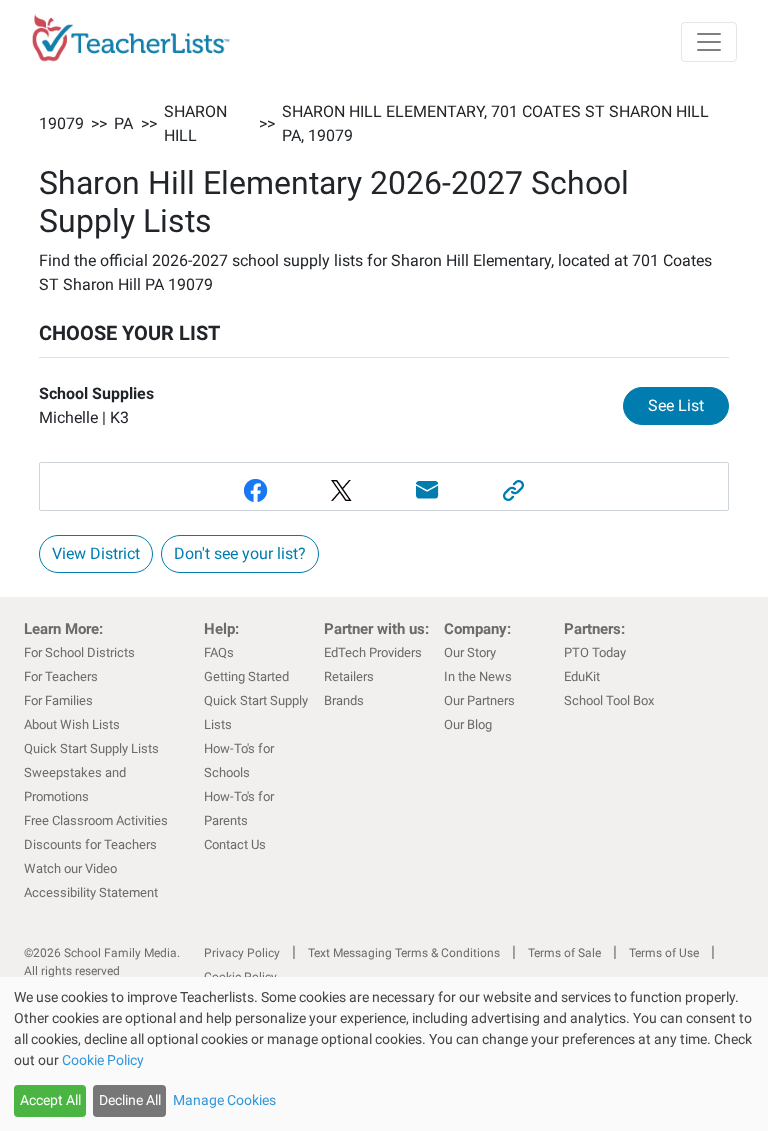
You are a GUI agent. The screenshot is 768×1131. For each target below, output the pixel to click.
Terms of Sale (564, 953)
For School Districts (79, 652)
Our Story (470, 652)
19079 (61, 123)
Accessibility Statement (91, 892)
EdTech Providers (373, 652)
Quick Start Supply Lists (91, 748)
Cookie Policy (103, 1060)
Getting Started (246, 676)
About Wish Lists (72, 724)
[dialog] (384, 1054)
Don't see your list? (240, 553)
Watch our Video (70, 868)
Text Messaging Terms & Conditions (404, 953)
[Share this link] (513, 490)
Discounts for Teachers (90, 844)
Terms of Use (664, 953)
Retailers (349, 676)
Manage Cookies (224, 1100)
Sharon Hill (195, 123)
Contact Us (235, 844)
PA (123, 123)
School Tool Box (609, 700)
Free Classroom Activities (96, 820)
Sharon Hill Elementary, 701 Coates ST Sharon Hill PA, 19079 (495, 123)
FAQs (219, 652)
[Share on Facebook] (255, 490)
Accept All (50, 1100)
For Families (58, 700)
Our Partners (479, 700)
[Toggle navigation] (709, 42)
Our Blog (468, 724)
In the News (478, 676)
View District (96, 553)
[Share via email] (427, 490)
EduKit (582, 676)
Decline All (130, 1100)
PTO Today (595, 652)
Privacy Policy (242, 953)
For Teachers (61, 676)
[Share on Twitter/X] (341, 490)
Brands (344, 700)
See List (688, 405)
